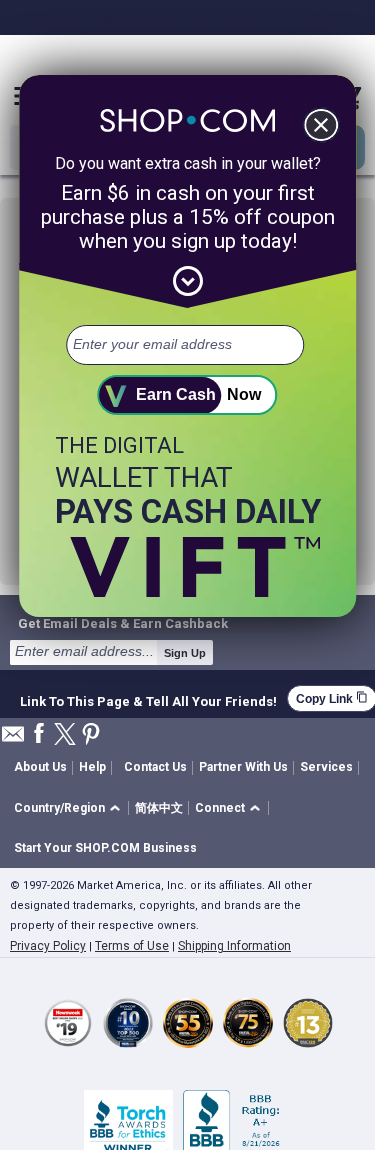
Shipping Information (234, 946)
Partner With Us (243, 767)
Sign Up (185, 653)
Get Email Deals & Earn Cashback (123, 623)
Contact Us (155, 767)
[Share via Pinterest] (91, 735)
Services (326, 767)
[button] (70, 808)
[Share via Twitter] (65, 735)
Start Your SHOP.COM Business (105, 848)
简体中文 (159, 808)
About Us (40, 767)
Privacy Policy (48, 946)
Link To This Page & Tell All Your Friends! (148, 699)
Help (92, 767)
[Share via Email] (13, 739)
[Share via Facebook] (39, 734)
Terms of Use (132, 946)
